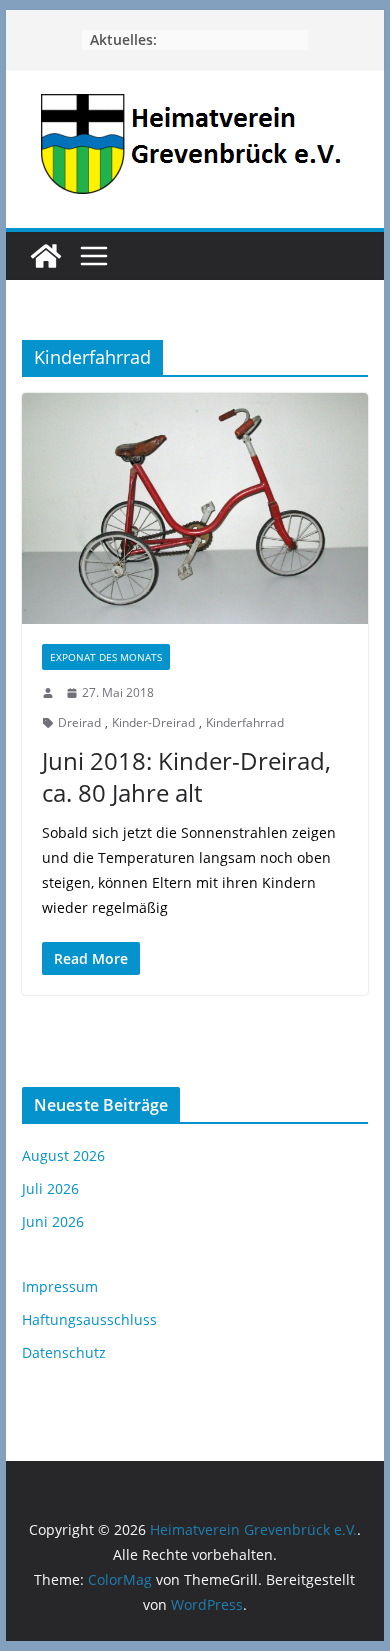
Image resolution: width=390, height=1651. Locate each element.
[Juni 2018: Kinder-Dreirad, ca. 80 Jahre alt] (195, 508)
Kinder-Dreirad (153, 722)
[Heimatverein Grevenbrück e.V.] (46, 256)
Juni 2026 (53, 1221)
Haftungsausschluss (89, 1319)
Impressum (60, 1286)
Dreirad (79, 722)
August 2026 (63, 1155)
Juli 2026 (50, 1188)
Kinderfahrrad (245, 722)
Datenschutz (64, 1352)
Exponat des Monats (106, 657)
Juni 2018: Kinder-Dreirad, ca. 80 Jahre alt (186, 776)
